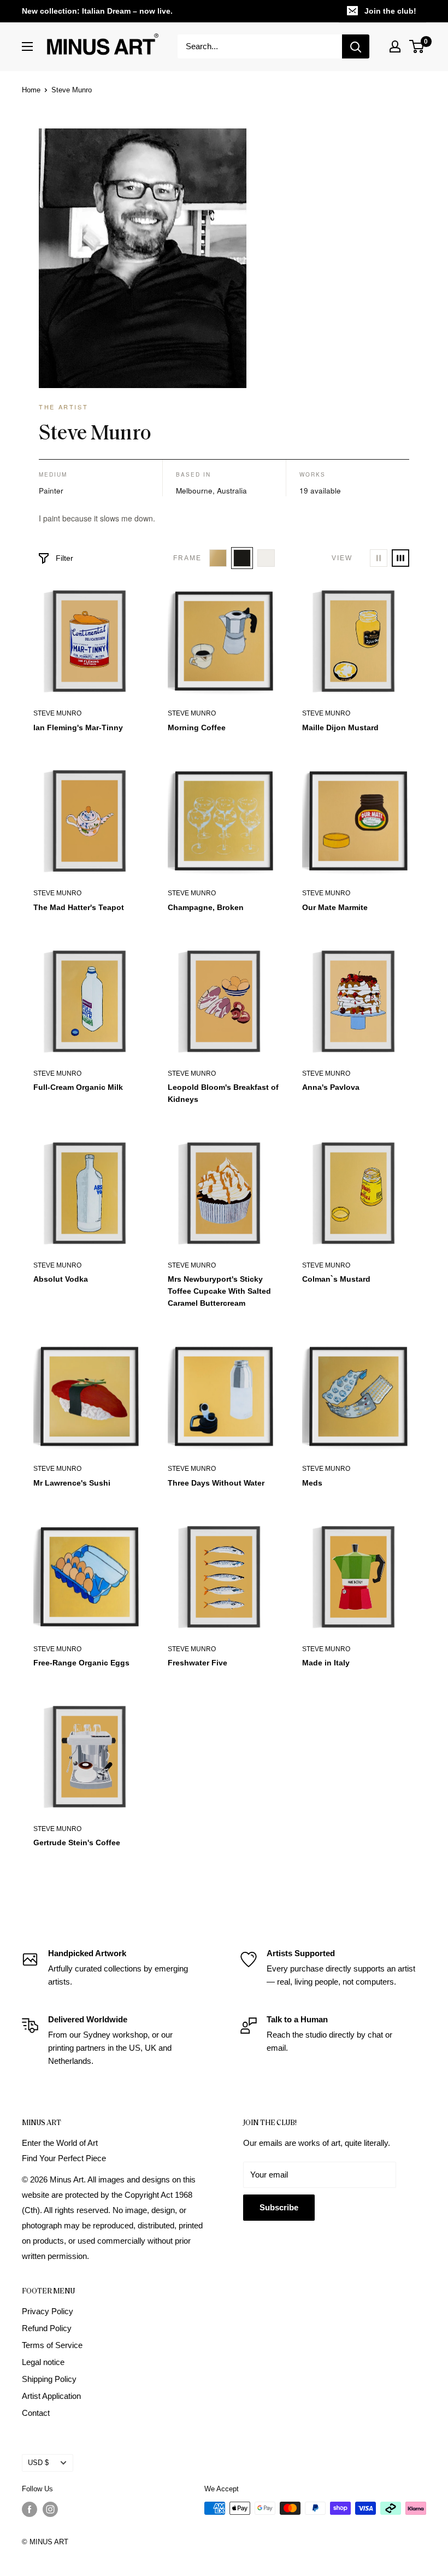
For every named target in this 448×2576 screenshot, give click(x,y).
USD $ (38, 2463)
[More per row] (400, 558)
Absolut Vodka (61, 1279)
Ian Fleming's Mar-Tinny (78, 727)
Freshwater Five (198, 1663)
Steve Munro (57, 713)
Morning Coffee (197, 727)
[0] (417, 46)
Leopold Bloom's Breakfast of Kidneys (223, 1093)
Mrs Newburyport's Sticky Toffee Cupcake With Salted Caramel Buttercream (219, 1291)
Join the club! (390, 11)
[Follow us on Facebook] (30, 2509)
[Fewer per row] (379, 558)
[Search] (356, 46)
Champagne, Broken (206, 907)
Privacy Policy (48, 2311)
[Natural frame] (218, 558)
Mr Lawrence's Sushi (72, 1483)
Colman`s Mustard (336, 1279)
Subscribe (279, 2207)
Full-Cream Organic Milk (78, 1087)
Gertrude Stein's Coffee (77, 1842)
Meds (312, 1483)
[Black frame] (242, 558)
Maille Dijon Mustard (340, 727)
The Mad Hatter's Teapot (79, 907)
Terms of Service (52, 2345)
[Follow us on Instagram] (50, 2509)
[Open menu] (27, 46)
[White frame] (266, 558)
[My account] (395, 46)
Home (31, 90)
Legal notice (43, 2362)
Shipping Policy (49, 2379)
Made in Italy (326, 1663)
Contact (36, 2413)
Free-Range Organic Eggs (81, 1663)
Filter (64, 558)
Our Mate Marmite (335, 907)
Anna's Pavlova (331, 1087)
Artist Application (51, 2396)
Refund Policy (47, 2328)
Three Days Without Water (216, 1483)
